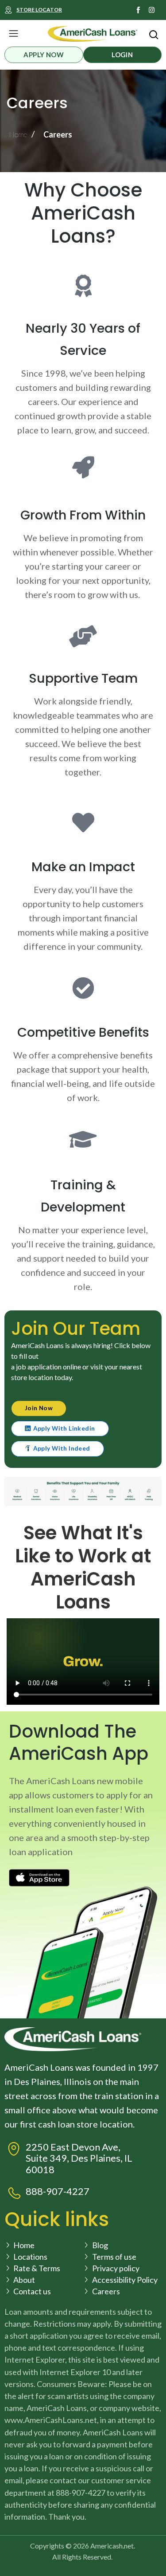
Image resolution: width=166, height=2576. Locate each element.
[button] (13, 34)
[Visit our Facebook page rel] (138, 10)
